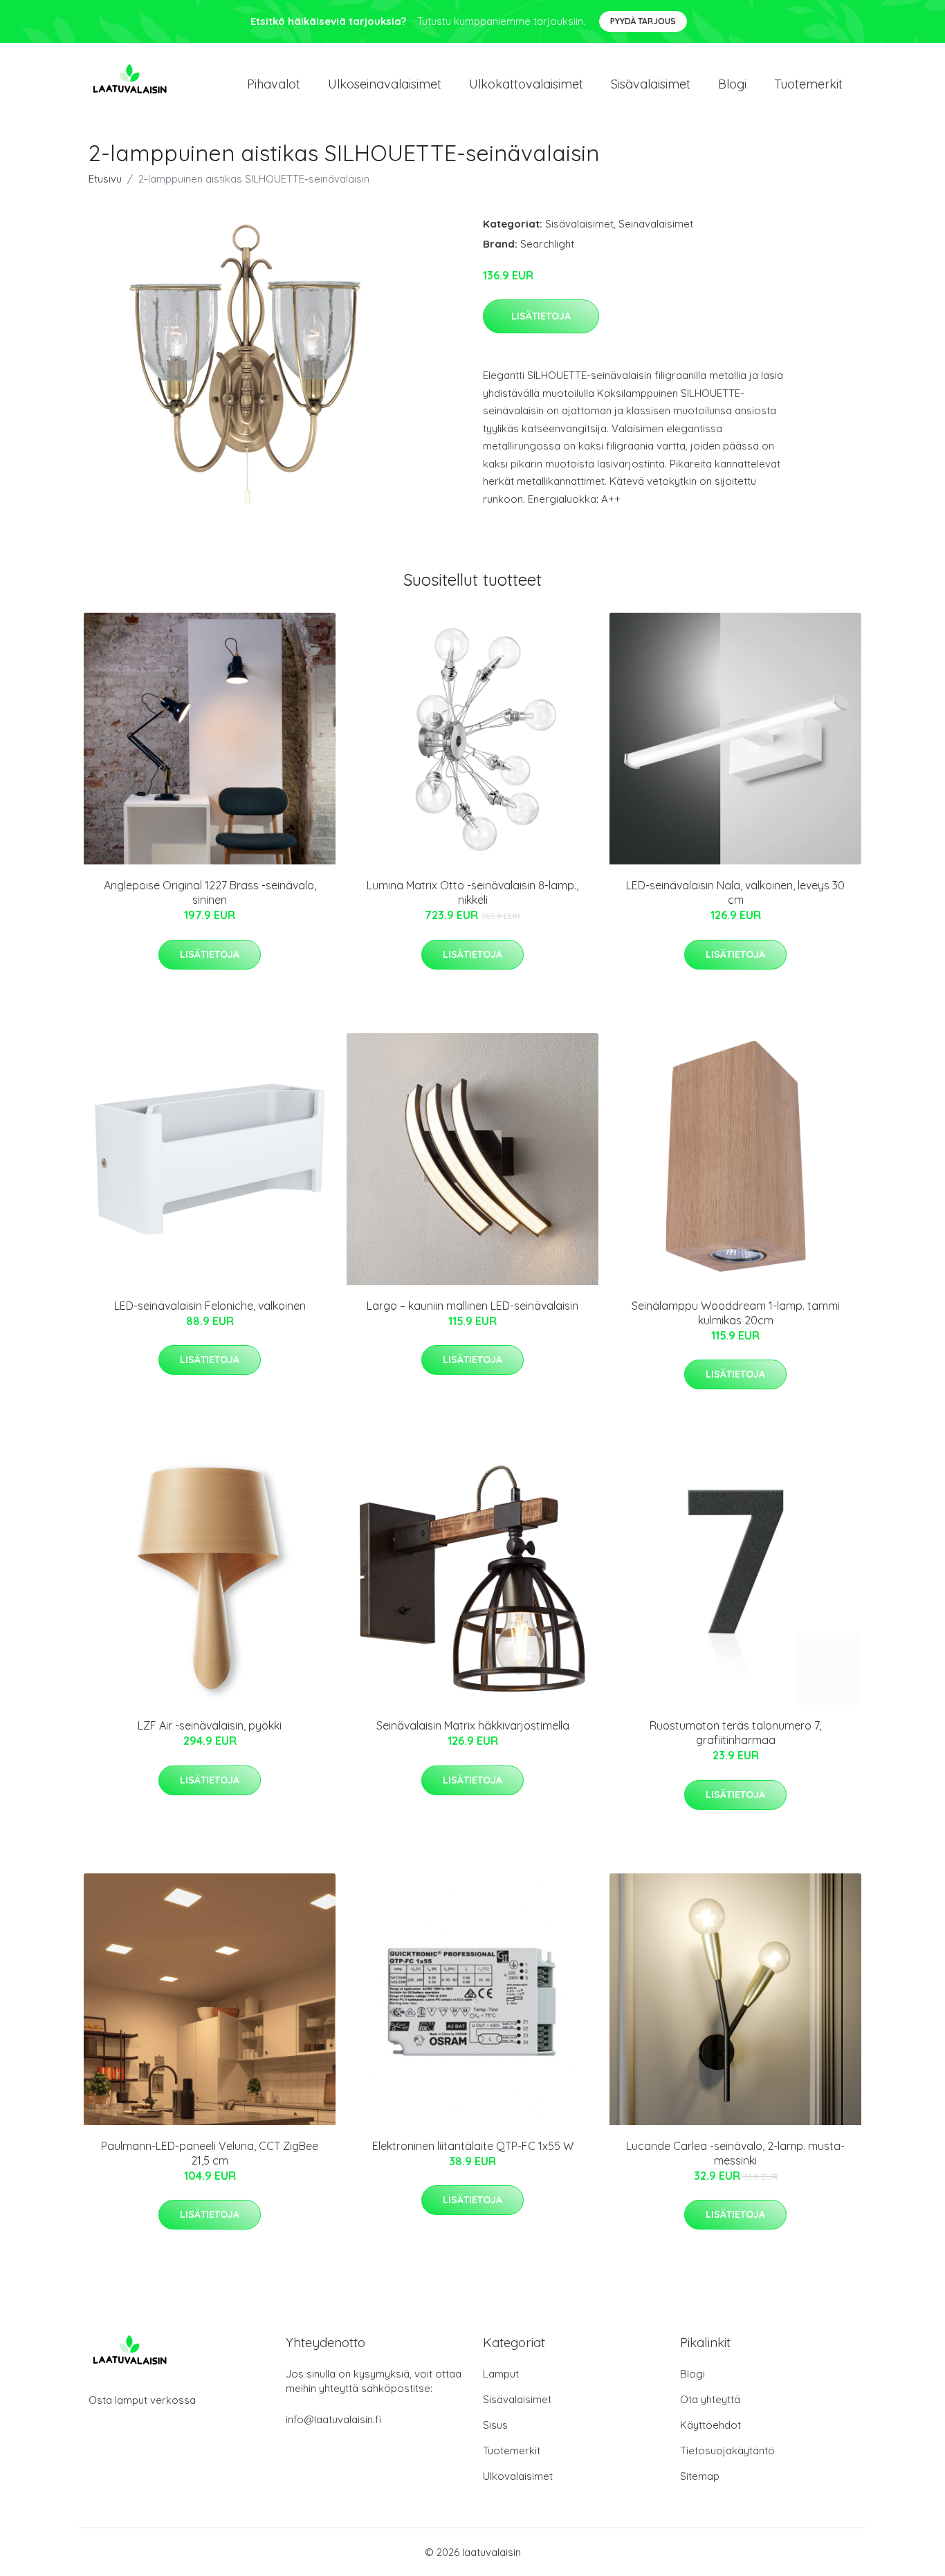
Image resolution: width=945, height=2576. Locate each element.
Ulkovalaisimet (518, 2476)
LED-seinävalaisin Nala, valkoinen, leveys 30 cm (735, 892)
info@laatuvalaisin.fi (333, 2419)
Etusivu (105, 179)
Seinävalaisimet (656, 224)
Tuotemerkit (808, 84)
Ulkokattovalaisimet (526, 84)
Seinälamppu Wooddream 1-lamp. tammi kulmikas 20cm (736, 1313)
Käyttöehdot (710, 2425)
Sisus (495, 2425)
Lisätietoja (541, 316)
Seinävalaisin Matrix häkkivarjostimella (473, 1725)
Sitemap (700, 2476)
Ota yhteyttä (710, 2399)
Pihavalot (274, 84)
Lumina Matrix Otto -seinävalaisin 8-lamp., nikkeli (472, 892)
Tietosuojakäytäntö (727, 2450)
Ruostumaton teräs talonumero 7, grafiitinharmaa (735, 1733)
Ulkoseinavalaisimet (385, 84)
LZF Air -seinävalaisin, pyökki (210, 1725)
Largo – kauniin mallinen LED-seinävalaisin (472, 1306)
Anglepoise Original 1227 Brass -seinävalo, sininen (210, 892)
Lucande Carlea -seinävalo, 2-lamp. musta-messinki (735, 2153)
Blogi (732, 84)
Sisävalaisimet (651, 84)
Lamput (501, 2374)
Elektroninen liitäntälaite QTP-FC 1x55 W (473, 2146)
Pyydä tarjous (643, 21)
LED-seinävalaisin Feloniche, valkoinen (210, 1306)
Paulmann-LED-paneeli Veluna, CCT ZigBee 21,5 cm (210, 2153)
